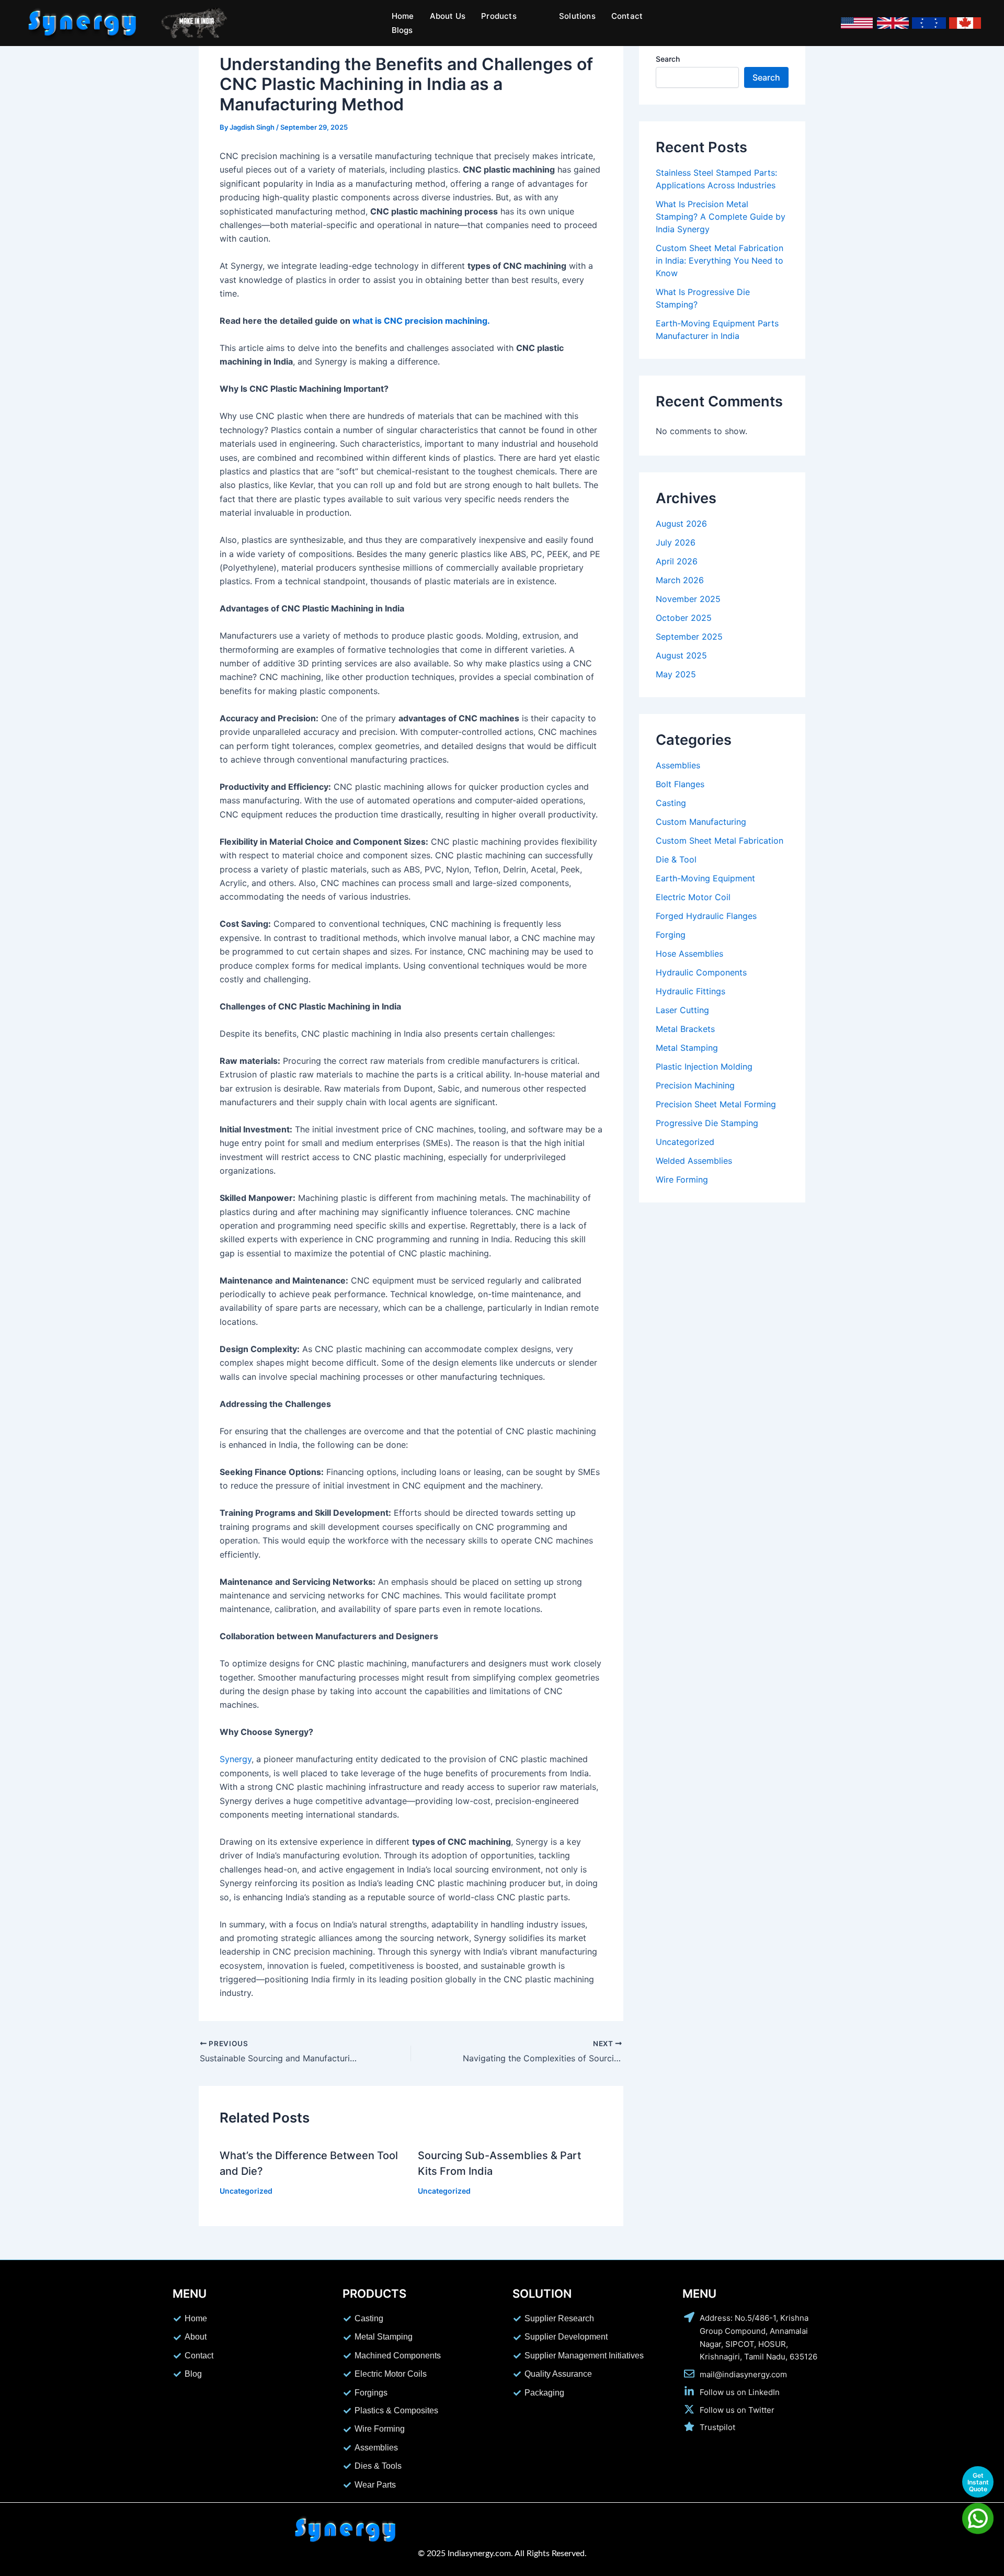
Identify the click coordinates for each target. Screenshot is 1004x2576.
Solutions (577, 16)
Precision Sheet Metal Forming (716, 1104)
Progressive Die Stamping (707, 1123)
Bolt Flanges (680, 784)
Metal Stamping (687, 1048)
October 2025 (684, 618)
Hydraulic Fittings (691, 991)
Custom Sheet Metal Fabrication (720, 841)
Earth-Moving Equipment (705, 878)
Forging (671, 935)
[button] (504, 16)
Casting (671, 803)
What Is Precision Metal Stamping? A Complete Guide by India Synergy (721, 217)
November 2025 (688, 599)
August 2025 (681, 655)
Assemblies (678, 765)
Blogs (402, 30)
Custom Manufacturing (701, 822)
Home (403, 16)
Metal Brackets (685, 1029)
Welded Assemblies (694, 1161)
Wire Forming (682, 1179)
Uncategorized (246, 2191)
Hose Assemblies (689, 954)
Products (499, 16)
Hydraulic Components (701, 972)
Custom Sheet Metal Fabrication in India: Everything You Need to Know (720, 260)
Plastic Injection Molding (704, 1066)
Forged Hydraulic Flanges (706, 916)
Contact (627, 16)
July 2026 (676, 542)
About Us (448, 16)
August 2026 (681, 524)
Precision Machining (695, 1085)
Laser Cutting (682, 1010)
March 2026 (680, 580)
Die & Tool (676, 859)
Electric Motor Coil (693, 897)
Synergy (236, 1759)
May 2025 (676, 674)
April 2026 (677, 561)
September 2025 (689, 637)
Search (668, 59)
